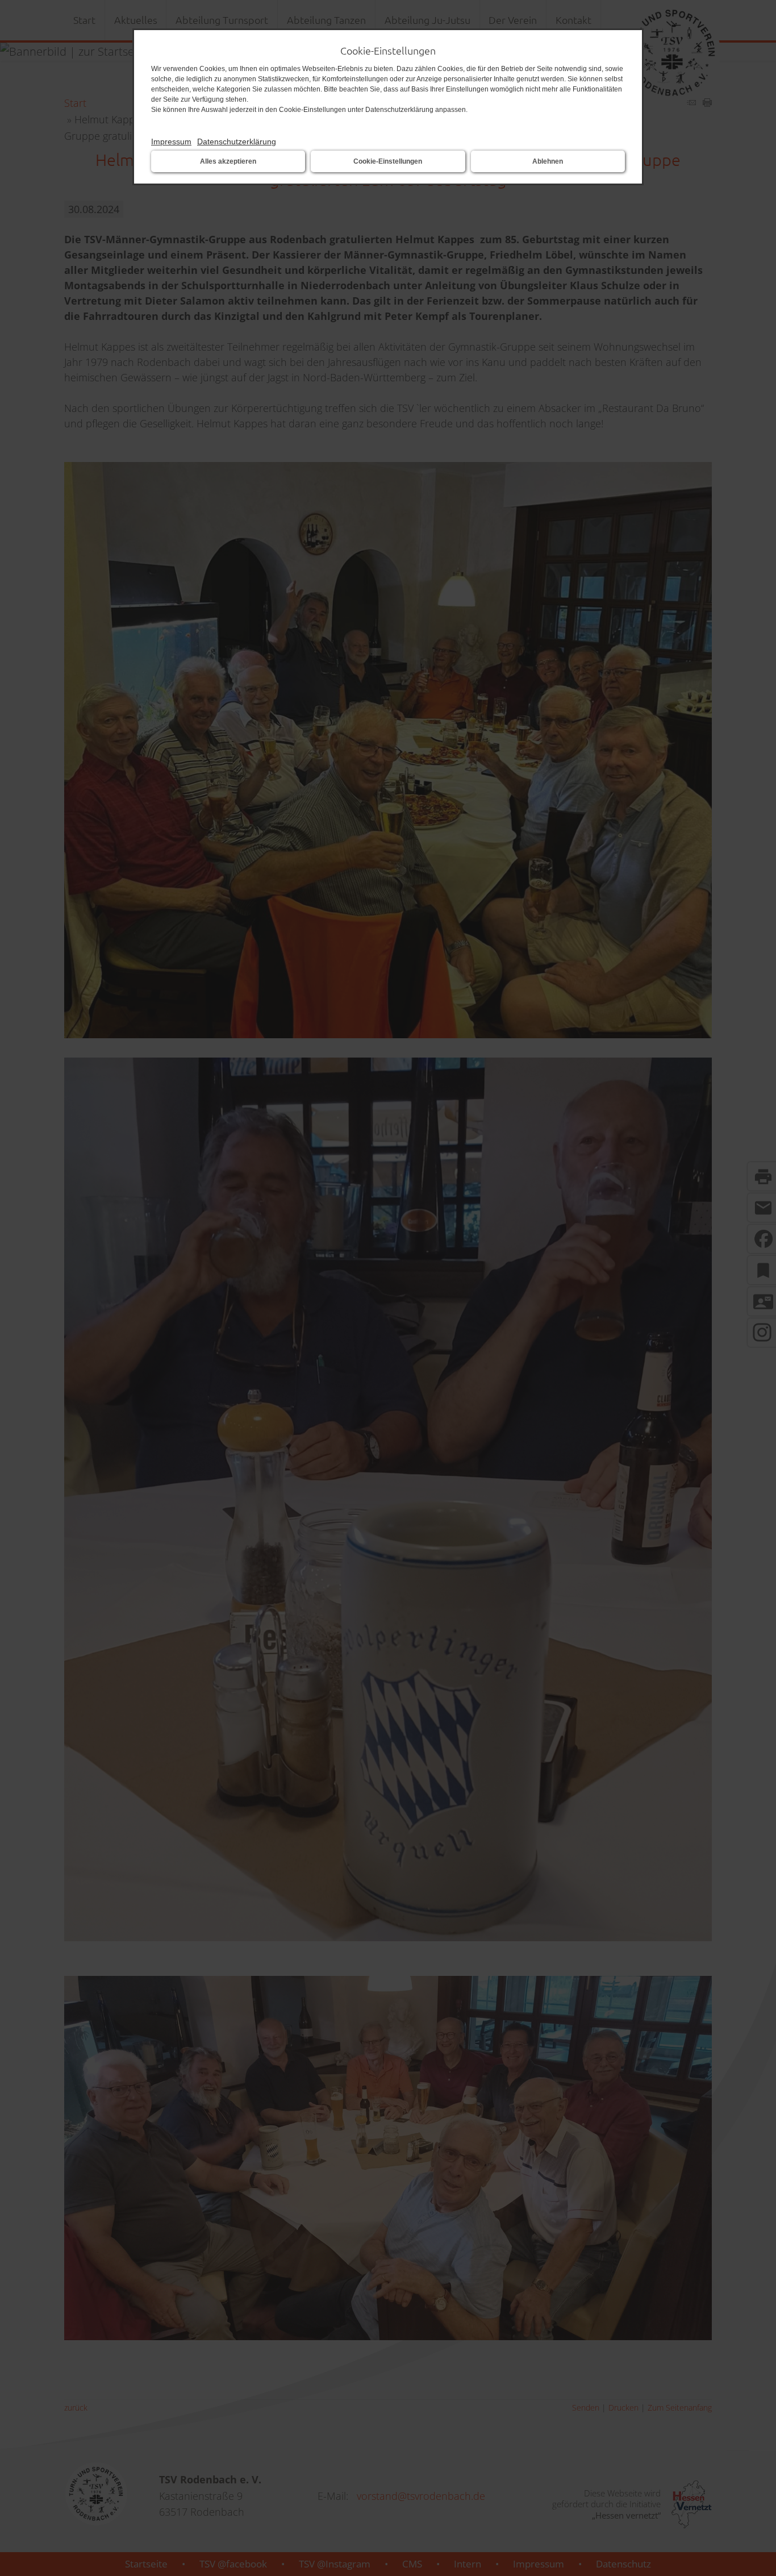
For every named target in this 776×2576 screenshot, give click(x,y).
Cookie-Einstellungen (388, 161)
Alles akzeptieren (228, 161)
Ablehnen (548, 161)
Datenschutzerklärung (237, 142)
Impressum (171, 142)
